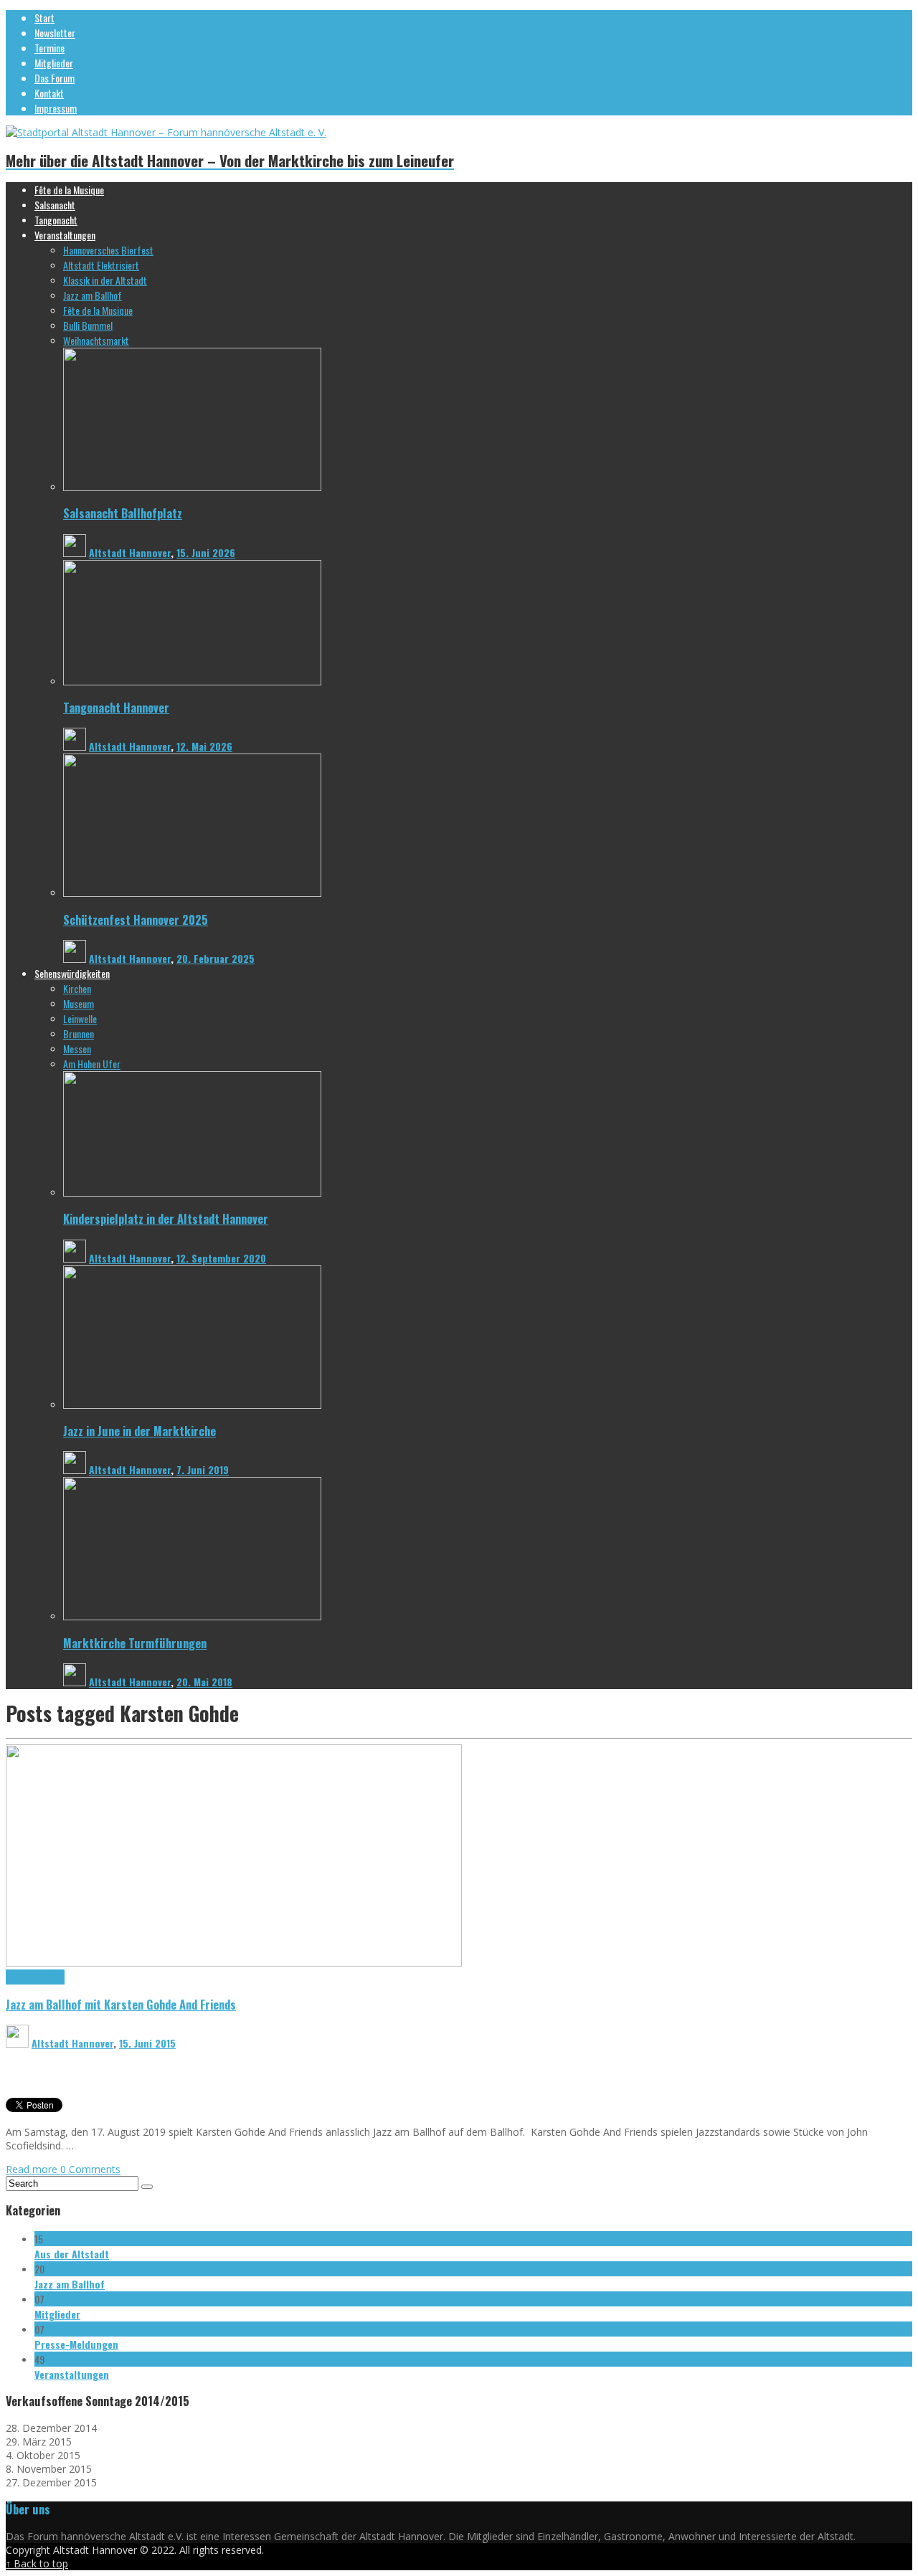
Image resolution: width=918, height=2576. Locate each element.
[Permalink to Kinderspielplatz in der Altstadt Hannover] (192, 1193)
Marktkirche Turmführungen (135, 1643)
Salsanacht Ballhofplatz (123, 513)
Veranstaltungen (72, 2374)
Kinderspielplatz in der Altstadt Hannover (166, 1218)
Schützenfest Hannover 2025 (136, 919)
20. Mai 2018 (204, 1682)
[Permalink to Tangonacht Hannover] (192, 681)
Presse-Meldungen (76, 2344)
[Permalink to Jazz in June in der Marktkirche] (192, 1405)
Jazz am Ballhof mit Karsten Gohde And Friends (121, 2004)
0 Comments (90, 2169)
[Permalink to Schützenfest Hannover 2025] (192, 893)
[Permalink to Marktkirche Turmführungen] (192, 1616)
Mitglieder (57, 2314)
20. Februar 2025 (216, 958)
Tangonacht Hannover (116, 707)
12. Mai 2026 (204, 746)
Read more (33, 2169)
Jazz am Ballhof (35, 1977)
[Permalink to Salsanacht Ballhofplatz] (192, 487)
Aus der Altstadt (72, 2254)
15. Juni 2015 (147, 2043)
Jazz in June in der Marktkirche (139, 1431)
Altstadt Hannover (130, 552)
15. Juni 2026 (206, 552)
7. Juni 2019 (203, 1469)
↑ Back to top (37, 2563)
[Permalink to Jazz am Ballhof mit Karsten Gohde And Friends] (234, 1963)
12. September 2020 (221, 1258)
